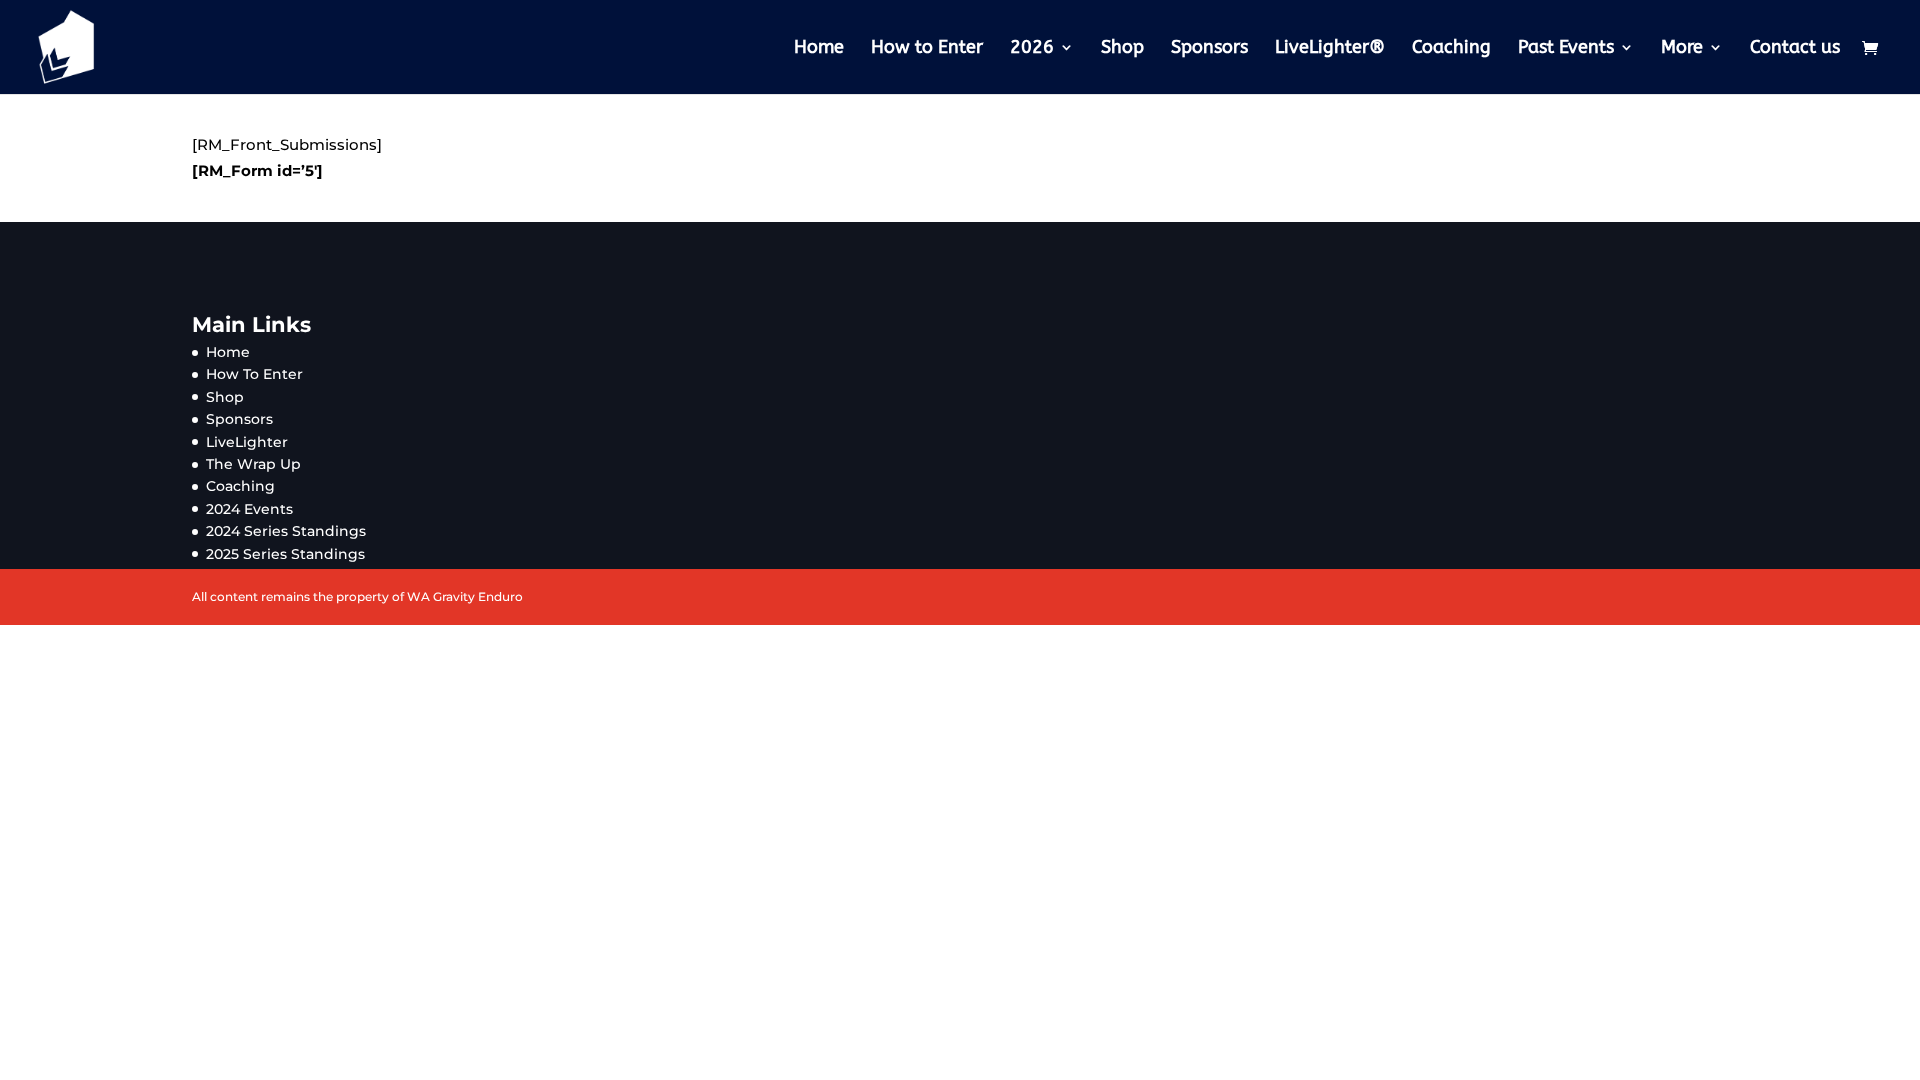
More (1682, 49)
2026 (1032, 49)
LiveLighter (247, 442)
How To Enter (254, 374)
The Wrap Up (253, 464)
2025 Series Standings (285, 554)
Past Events (1566, 49)
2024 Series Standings (286, 531)
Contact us (1795, 49)
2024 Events (249, 509)
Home (819, 49)
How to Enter (927, 49)
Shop (1122, 49)
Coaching (1451, 49)
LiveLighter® (1330, 49)
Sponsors (1209, 49)
